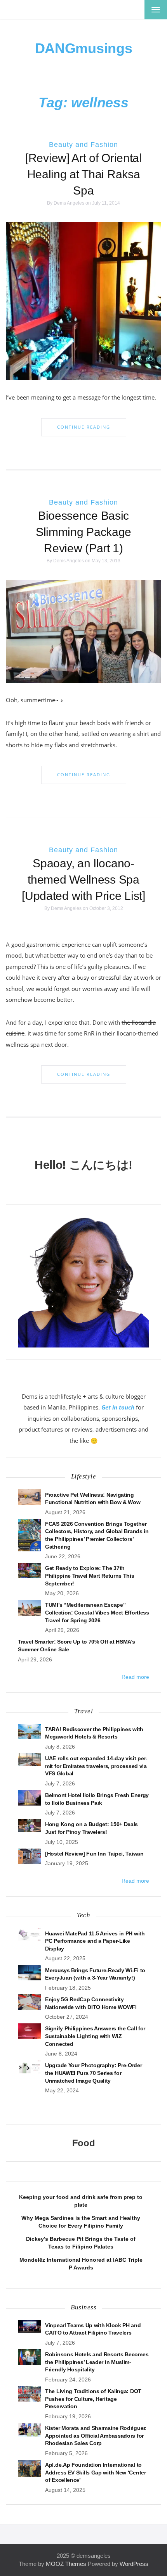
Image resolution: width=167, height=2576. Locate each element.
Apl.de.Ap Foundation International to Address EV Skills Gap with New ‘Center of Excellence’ (96, 2472)
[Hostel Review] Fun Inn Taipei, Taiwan (94, 1854)
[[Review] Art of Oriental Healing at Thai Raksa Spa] (83, 301)
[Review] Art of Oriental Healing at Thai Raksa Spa (83, 174)
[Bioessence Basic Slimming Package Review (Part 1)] (83, 631)
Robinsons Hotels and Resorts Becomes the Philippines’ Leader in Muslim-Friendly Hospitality (97, 2362)
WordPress (134, 2564)
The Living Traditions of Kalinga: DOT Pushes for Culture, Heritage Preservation (93, 2399)
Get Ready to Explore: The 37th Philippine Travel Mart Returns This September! (90, 1576)
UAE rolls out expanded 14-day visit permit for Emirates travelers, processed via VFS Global (96, 1766)
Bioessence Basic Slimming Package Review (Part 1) (83, 532)
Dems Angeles (69, 203)
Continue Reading (84, 427)
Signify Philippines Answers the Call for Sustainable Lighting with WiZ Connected (95, 2036)
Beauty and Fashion (83, 145)
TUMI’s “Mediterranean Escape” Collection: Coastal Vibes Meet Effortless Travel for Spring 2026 (97, 1612)
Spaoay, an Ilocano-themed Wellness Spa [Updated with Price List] (83, 880)
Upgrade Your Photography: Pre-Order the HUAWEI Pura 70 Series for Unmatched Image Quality (94, 2073)
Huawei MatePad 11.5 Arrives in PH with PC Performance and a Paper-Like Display (95, 1941)
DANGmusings (84, 48)
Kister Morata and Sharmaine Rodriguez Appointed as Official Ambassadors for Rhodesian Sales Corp (96, 2436)
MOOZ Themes (66, 2564)
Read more (135, 1677)
